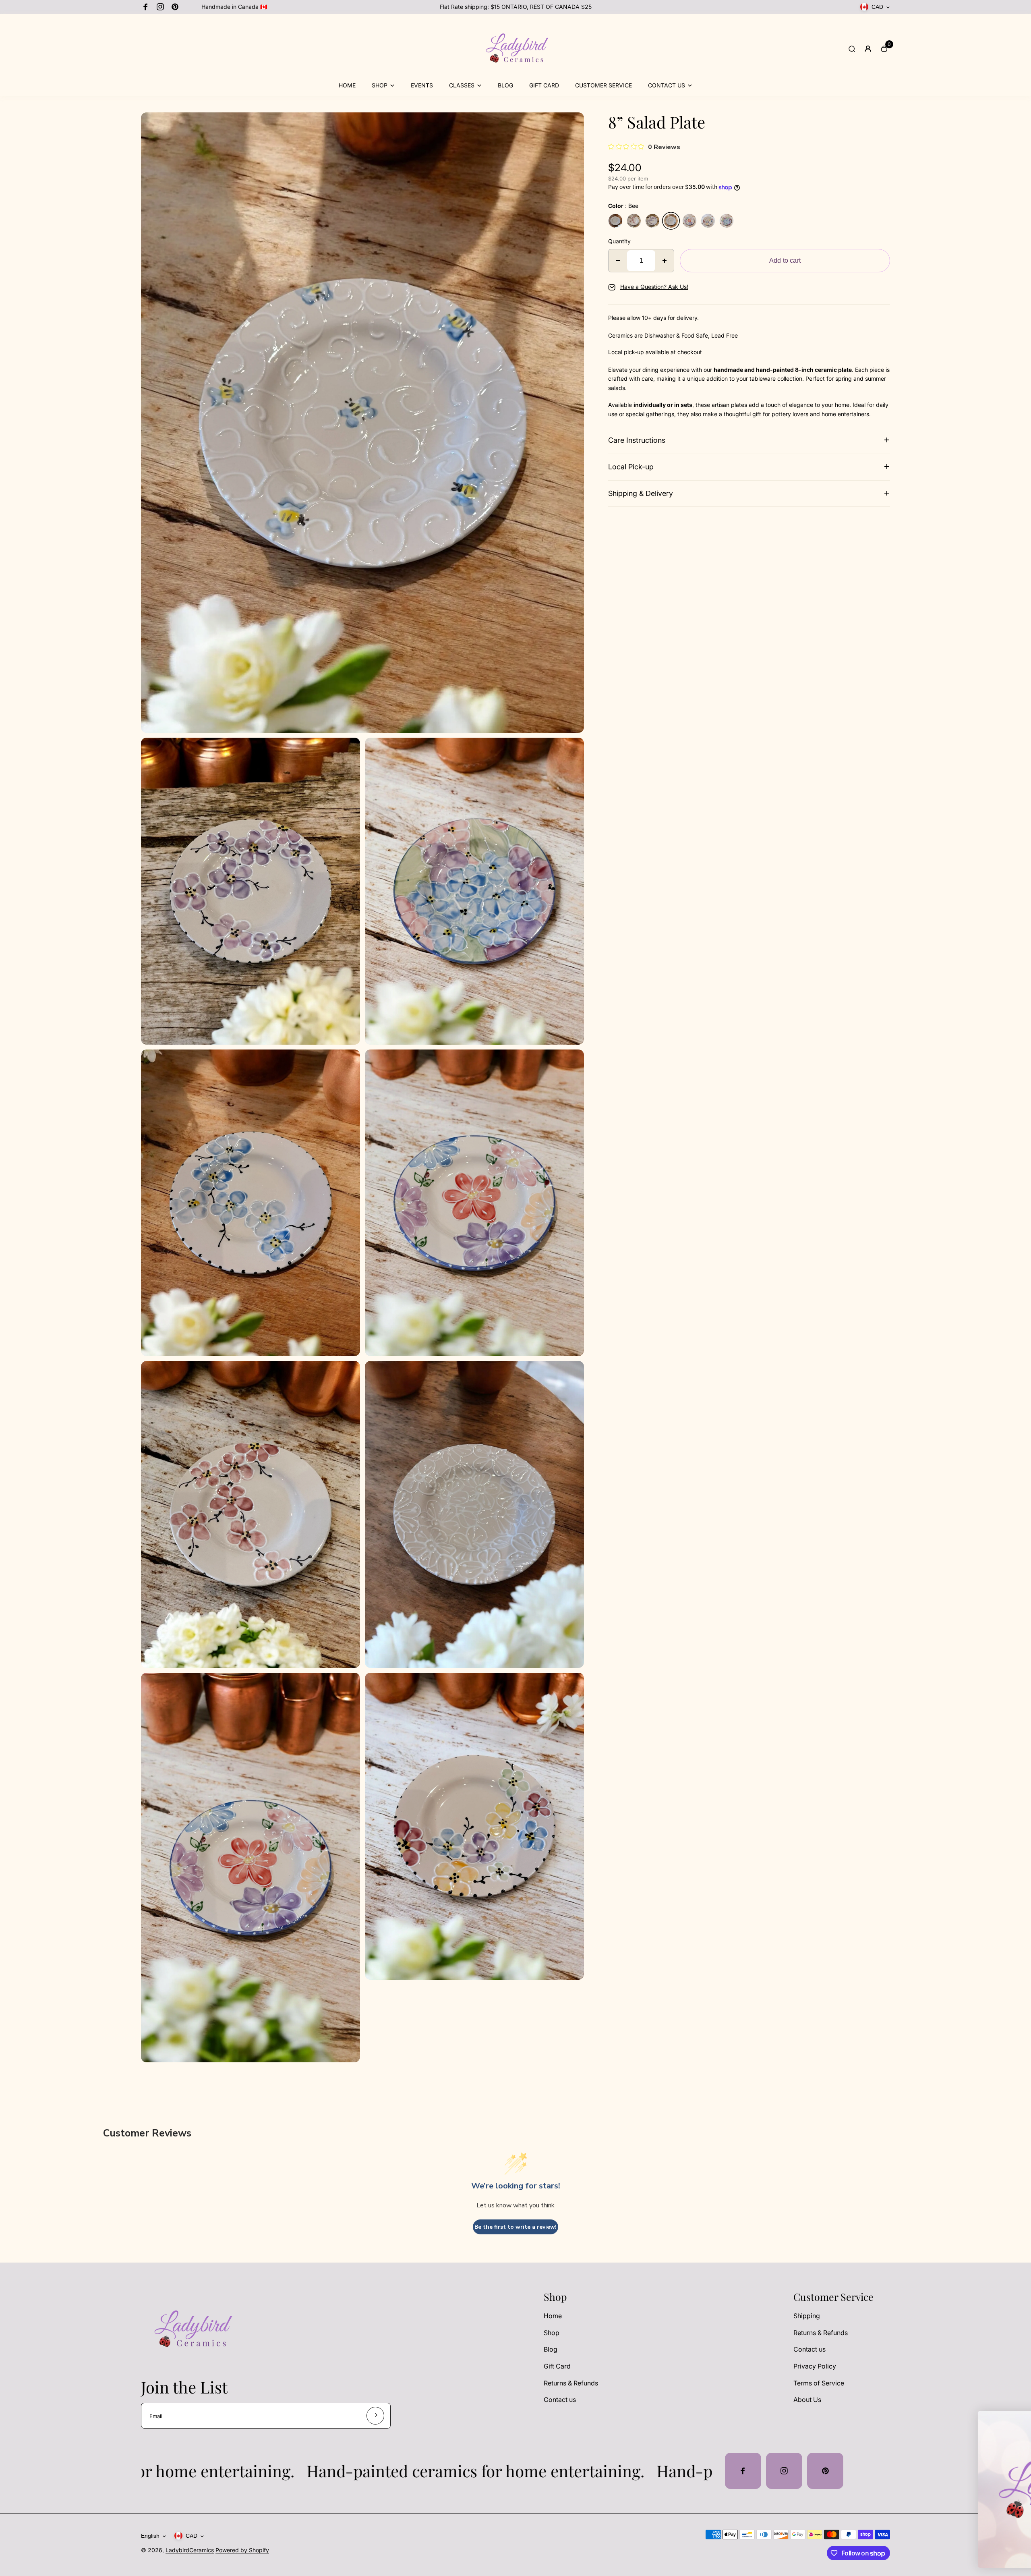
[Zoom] (572, 124)
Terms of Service (819, 2383)
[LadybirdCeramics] (515, 76)
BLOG (505, 85)
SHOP (380, 85)
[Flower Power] (689, 221)
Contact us (560, 2400)
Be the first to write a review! (515, 2227)
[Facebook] (146, 7)
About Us (807, 2400)
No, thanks (944, 2541)
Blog (551, 2349)
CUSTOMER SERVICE (603, 85)
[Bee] (671, 221)
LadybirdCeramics (190, 2550)
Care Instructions (637, 440)
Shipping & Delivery (641, 493)
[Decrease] (618, 261)
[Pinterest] (175, 7)
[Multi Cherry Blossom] (708, 221)
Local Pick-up (631, 467)
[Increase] (665, 261)
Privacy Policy (815, 2366)
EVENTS (422, 85)
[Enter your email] (375, 2416)
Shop (552, 2333)
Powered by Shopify (242, 2550)
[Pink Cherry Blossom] (634, 221)
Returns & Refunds (571, 2383)
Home (553, 2316)
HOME (347, 85)
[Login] (868, 49)
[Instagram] (160, 7)
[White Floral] (615, 221)
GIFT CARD (544, 85)
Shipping (807, 2316)
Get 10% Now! (944, 2515)
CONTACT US (667, 85)
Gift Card (557, 2366)
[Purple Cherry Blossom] (652, 221)
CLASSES (462, 85)
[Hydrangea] (727, 221)
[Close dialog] (1013, 2421)
